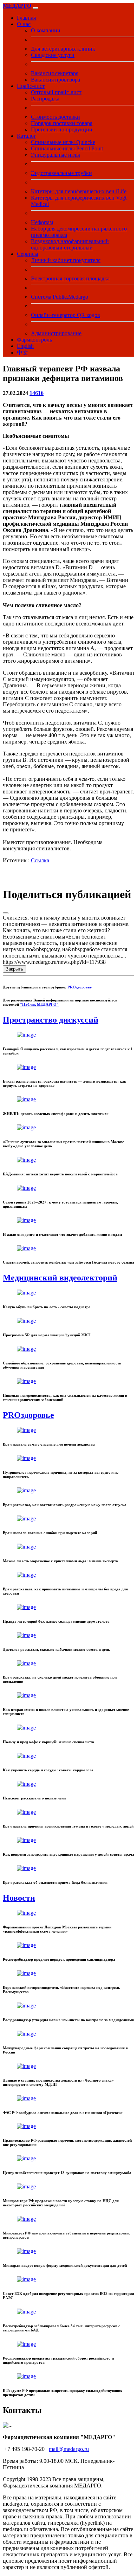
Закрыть (14, 969)
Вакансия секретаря (55, 73)
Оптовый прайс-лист (56, 92)
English (25, 346)
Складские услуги (53, 55)
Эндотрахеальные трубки (61, 173)
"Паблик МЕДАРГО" (39, 1004)
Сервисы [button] (28, 254)
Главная (26, 18)
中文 (22, 353)
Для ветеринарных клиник (63, 49)
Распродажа (45, 99)
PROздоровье (80, 987)
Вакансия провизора (56, 80)
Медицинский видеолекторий (60, 1278)
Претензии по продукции (62, 129)
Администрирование (56, 333)
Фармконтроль (34, 340)
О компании (46, 30)
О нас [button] (24, 24)
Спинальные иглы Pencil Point (67, 148)
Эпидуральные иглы (56, 155)
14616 (37, 393)
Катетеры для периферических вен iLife (79, 191)
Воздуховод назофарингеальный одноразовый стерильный (70, 244)
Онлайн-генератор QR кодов (66, 315)
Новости (19, 1898)
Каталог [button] (27, 136)
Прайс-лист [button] (31, 86)
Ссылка (40, 860)
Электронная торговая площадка (70, 278)
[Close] (6, 913)
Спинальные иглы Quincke (63, 142)
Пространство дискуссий (51, 1020)
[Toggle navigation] (35, 8)
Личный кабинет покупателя (66, 260)
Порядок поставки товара (62, 123)
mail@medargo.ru (69, 2449)
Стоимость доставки (56, 117)
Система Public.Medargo (60, 297)
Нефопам (42, 222)
